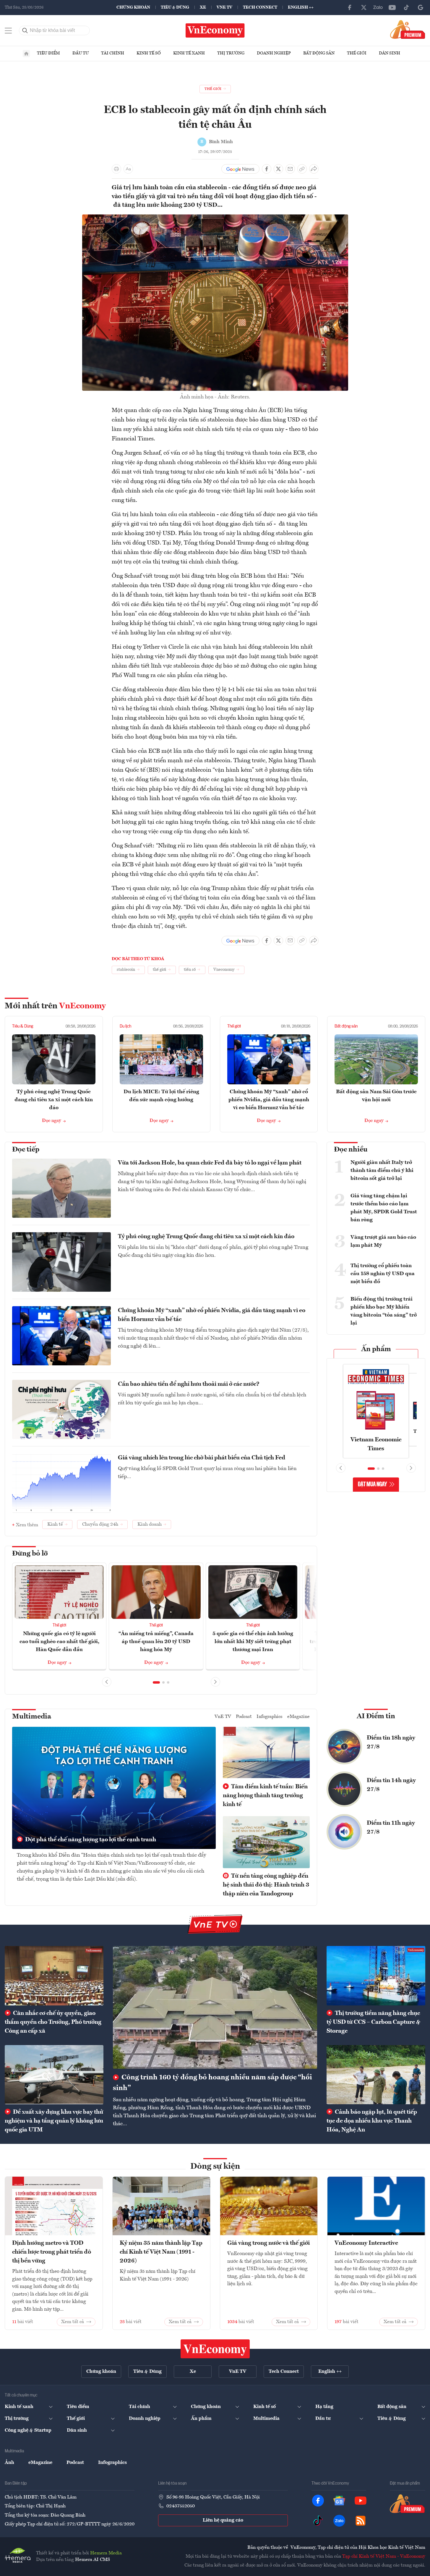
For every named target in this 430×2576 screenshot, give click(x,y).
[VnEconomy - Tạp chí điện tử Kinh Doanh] (215, 2349)
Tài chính (113, 53)
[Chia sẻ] (314, 169)
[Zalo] (378, 7)
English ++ (301, 7)
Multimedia (32, 1717)
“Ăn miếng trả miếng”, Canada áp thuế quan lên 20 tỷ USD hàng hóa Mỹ (156, 1642)
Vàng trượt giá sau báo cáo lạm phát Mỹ (383, 1241)
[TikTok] (406, 7)
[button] (156, 1682)
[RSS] (361, 2521)
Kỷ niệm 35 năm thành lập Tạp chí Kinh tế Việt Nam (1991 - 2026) (161, 2252)
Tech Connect (260, 7)
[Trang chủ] (26, 54)
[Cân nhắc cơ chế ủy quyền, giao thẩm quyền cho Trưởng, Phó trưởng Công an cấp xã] (54, 1976)
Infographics (270, 1717)
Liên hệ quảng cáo (223, 2520)
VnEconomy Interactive (366, 2243)
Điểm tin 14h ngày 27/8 (391, 1785)
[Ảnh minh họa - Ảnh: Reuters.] (215, 218)
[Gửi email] (290, 169)
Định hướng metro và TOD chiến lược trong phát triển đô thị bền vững (52, 2252)
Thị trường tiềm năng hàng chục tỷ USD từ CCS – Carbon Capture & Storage (373, 2022)
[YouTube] (392, 7)
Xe (203, 7)
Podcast (244, 1717)
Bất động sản (319, 53)
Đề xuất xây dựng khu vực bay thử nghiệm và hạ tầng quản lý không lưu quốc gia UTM (54, 2121)
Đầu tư (81, 53)
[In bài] (116, 169)
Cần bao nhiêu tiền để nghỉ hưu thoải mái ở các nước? (189, 1384)
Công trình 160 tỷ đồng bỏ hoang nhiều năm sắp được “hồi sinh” (212, 2083)
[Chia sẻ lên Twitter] (278, 169)
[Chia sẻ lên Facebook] (267, 169)
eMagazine (298, 1717)
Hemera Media (106, 2553)
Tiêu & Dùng (175, 7)
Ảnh (9, 2463)
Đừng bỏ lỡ (30, 1554)
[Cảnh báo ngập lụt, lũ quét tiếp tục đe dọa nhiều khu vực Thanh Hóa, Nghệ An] (376, 2075)
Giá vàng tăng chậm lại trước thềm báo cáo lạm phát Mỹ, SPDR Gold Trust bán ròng (384, 1208)
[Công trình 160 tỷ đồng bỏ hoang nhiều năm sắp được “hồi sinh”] (215, 2007)
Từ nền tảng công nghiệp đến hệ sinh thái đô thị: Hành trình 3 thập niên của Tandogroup (266, 1885)
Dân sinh (390, 53)
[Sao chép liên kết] (302, 169)
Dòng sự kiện (215, 2167)
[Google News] (421, 7)
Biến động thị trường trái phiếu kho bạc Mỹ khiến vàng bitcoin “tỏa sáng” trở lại (384, 1311)
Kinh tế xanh (189, 53)
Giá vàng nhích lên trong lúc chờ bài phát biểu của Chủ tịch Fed (202, 1458)
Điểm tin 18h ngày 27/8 (391, 1742)
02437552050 (181, 2506)
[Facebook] (350, 7)
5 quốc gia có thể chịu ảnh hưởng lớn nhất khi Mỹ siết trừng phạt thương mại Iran (253, 1642)
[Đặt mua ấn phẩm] (408, 29)
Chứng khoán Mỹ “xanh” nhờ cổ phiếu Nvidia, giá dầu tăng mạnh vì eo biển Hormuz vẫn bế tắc (269, 1100)
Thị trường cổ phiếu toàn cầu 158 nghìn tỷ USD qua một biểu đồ (383, 1274)
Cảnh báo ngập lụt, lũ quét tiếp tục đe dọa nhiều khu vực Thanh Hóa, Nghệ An (372, 2121)
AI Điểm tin (376, 1716)
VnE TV (224, 7)
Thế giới (357, 53)
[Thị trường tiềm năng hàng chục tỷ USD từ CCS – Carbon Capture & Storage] (376, 1976)
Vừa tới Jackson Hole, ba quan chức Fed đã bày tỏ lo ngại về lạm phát (210, 1163)
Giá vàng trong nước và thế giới (268, 2243)
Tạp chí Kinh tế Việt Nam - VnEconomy (384, 2556)
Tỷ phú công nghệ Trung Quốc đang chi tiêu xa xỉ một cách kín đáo (54, 1100)
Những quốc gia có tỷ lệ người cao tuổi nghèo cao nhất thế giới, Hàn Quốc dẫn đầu (59, 1642)
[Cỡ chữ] (128, 169)
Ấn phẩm (376, 1349)
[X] (364, 7)
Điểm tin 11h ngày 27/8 (391, 1828)
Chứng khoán (133, 7)
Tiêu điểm (48, 53)
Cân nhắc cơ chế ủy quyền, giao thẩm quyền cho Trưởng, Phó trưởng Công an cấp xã (53, 2022)
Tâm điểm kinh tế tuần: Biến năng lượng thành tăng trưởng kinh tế (265, 1796)
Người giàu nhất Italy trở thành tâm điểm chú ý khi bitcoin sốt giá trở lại (382, 1170)
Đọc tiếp (26, 1150)
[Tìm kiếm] (25, 30)
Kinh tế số (149, 53)
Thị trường (231, 53)
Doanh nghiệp (274, 53)
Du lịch (125, 1026)
